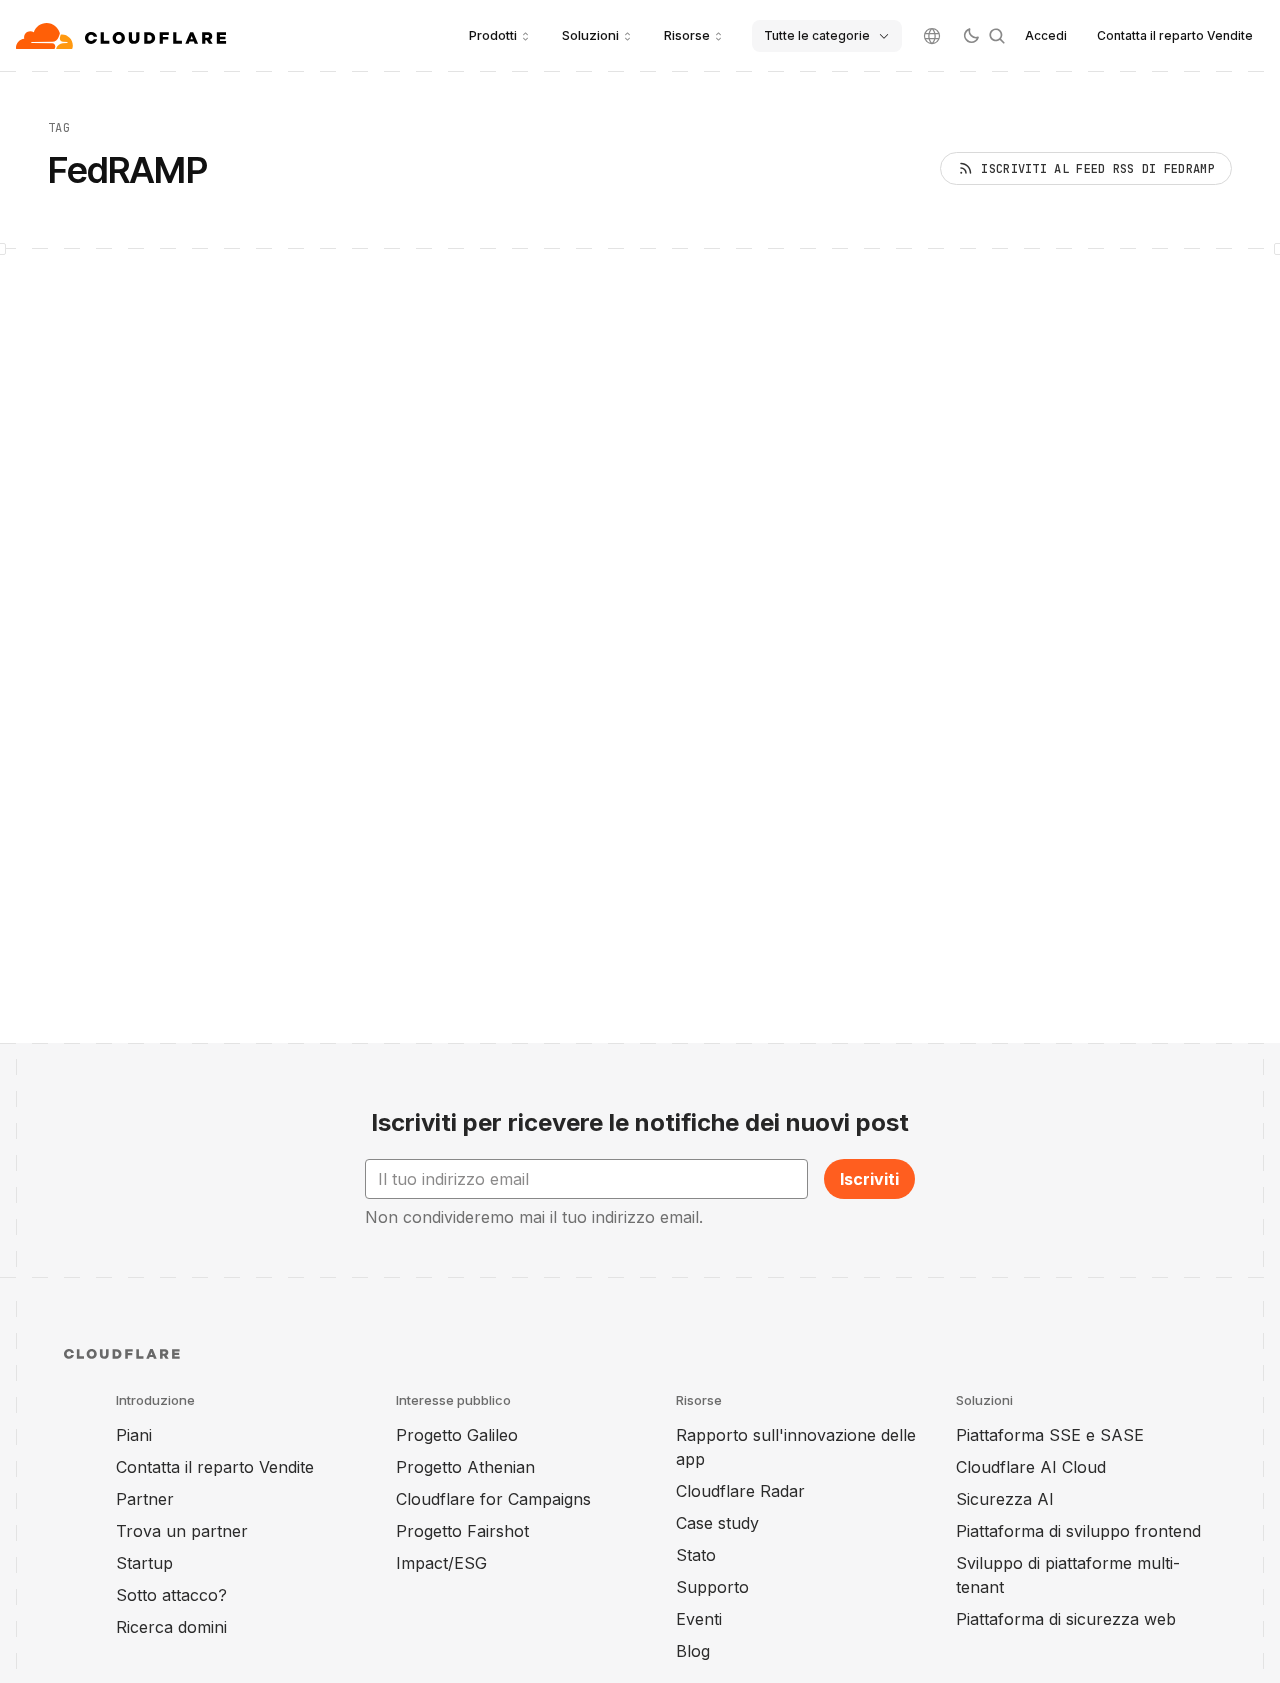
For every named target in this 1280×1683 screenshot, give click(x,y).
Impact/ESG (441, 1563)
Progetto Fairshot (462, 1531)
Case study (717, 1523)
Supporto (712, 1587)
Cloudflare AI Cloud (1031, 1467)
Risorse (687, 35)
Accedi (1046, 35)
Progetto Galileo (457, 1435)
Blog (693, 1651)
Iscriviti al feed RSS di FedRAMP (1098, 169)
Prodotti (493, 35)
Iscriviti (869, 1179)
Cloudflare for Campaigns (493, 1499)
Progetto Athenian (465, 1467)
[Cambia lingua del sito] (932, 36)
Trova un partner (182, 1531)
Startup (144, 1563)
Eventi (699, 1619)
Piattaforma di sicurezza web (1066, 1619)
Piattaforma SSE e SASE (1050, 1435)
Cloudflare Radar (740, 1491)
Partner (145, 1499)
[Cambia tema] (971, 36)
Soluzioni (590, 35)
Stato (696, 1555)
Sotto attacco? (171, 1595)
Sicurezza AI (1005, 1499)
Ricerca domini (171, 1627)
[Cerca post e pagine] (997, 36)
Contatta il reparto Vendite (1175, 35)
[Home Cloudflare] (123, 36)
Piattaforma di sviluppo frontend (1078, 1531)
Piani (134, 1435)
